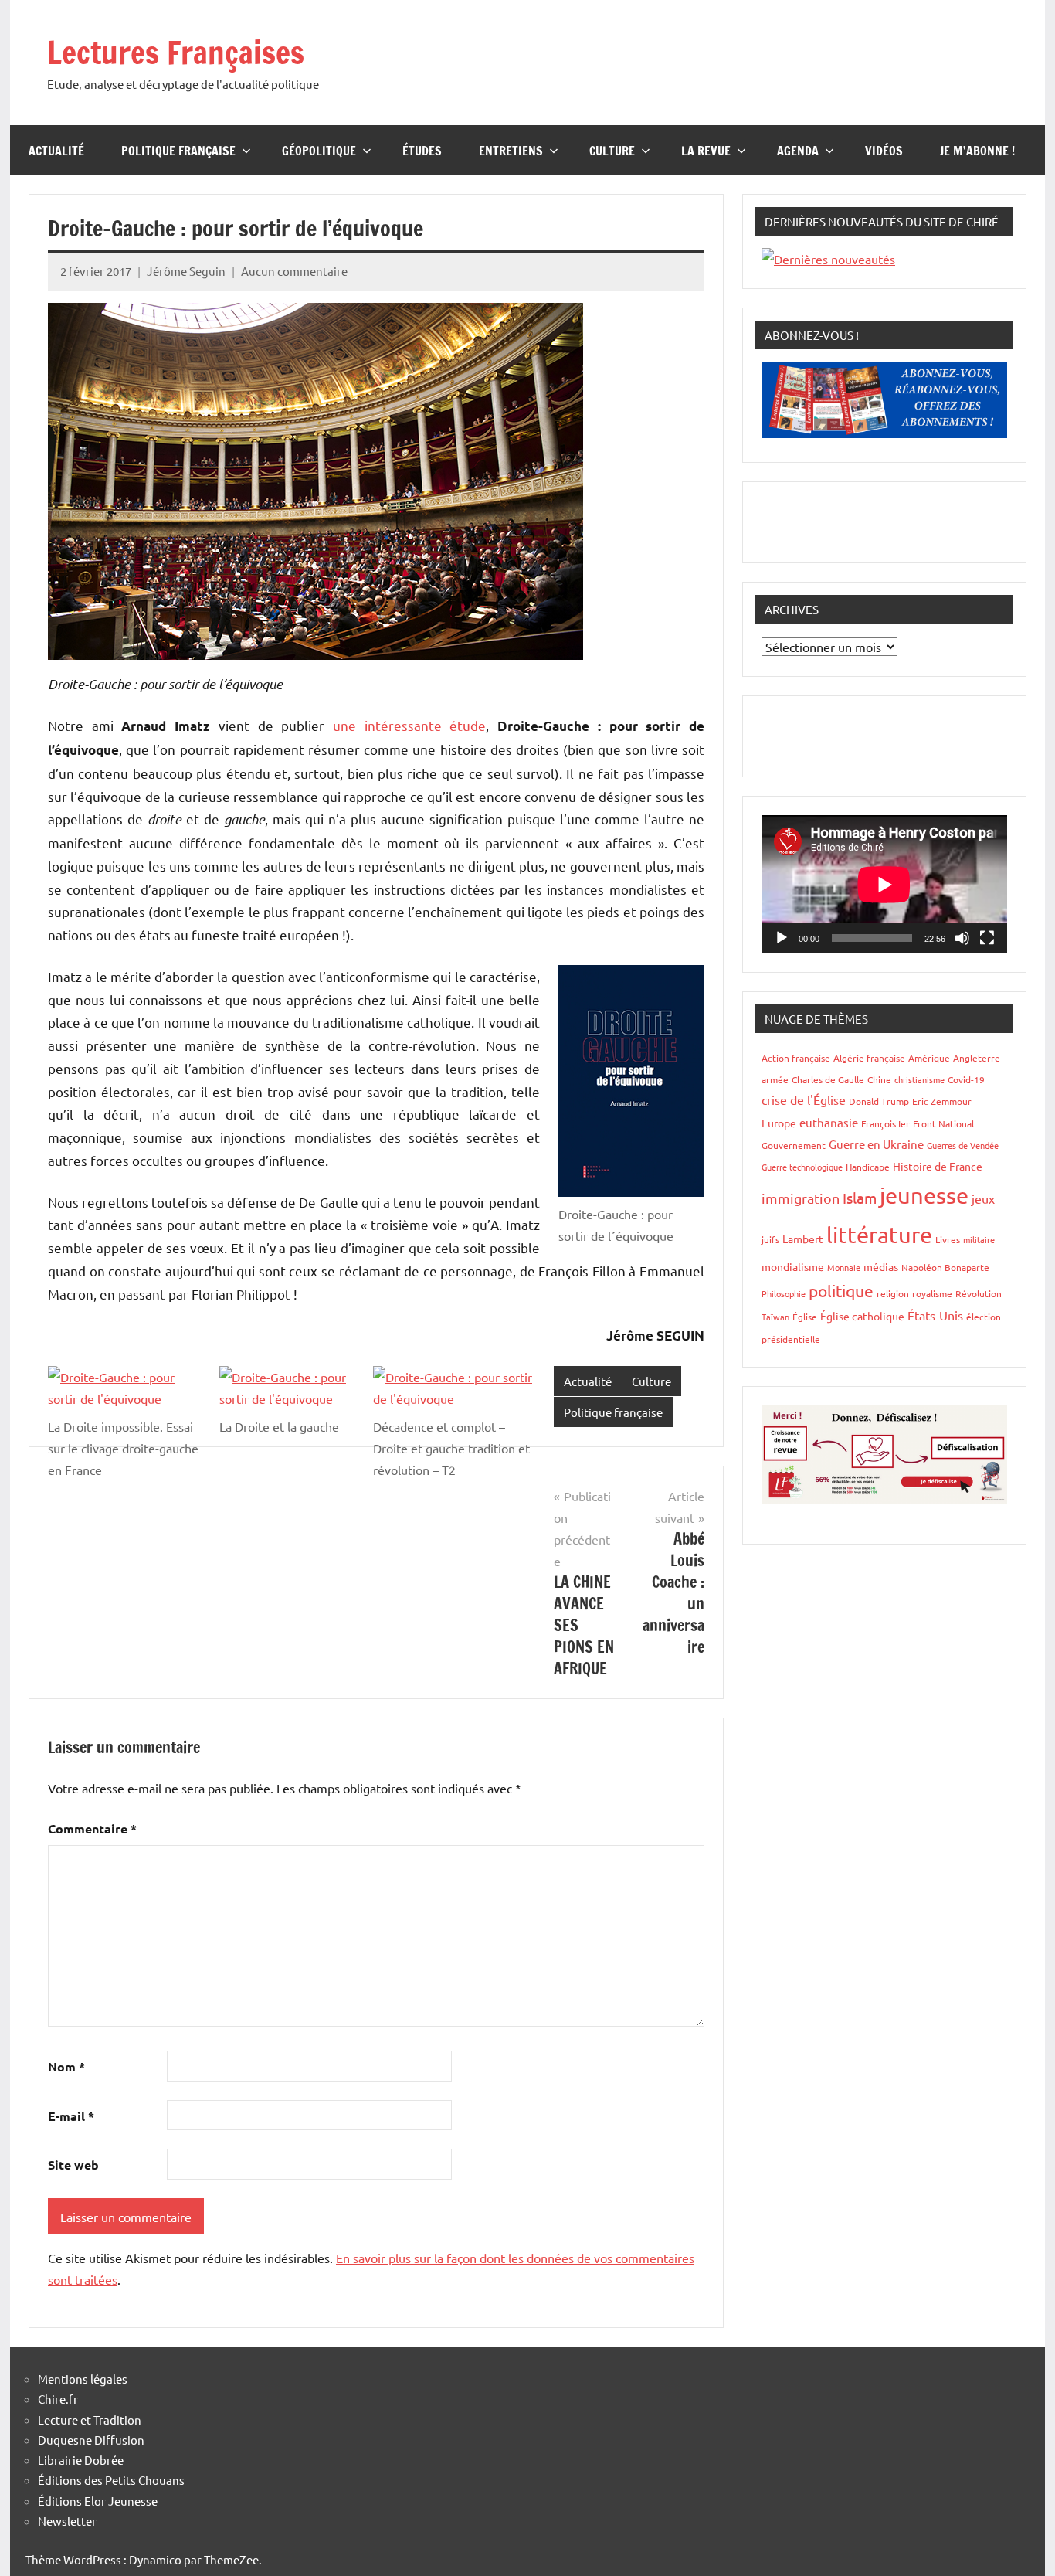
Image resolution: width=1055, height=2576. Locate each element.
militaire (979, 1239)
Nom (66, 2066)
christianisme (919, 1079)
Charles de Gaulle (828, 1079)
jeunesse (924, 1195)
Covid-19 (966, 1079)
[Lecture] (782, 938)
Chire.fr (58, 2399)
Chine (879, 1079)
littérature (879, 1235)
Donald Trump (879, 1101)
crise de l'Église (804, 1099)
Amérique (929, 1058)
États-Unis (935, 1315)
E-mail (71, 2116)
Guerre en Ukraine (876, 1144)
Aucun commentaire (294, 271)
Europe (779, 1123)
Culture (612, 151)
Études (422, 151)
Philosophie (784, 1293)
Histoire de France (938, 1166)
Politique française (178, 151)
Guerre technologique (802, 1167)
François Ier (885, 1123)
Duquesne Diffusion (91, 2440)
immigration (801, 1198)
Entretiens (511, 151)
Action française (796, 1058)
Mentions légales (83, 2379)
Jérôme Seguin (186, 271)
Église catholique (862, 1316)
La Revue (706, 151)
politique (841, 1290)
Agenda (798, 151)
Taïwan (775, 1317)
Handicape (868, 1167)
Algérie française (869, 1058)
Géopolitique (319, 151)
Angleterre (977, 1058)
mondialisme (793, 1266)
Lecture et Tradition (90, 2420)
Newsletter (67, 2521)
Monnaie (844, 1267)
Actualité (56, 151)
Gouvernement (794, 1145)
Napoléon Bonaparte (945, 1267)
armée (775, 1079)
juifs (770, 1239)
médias (881, 1266)
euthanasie (829, 1122)
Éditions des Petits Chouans (111, 2480)
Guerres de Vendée (963, 1145)
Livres (948, 1239)
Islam (860, 1198)
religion (893, 1293)
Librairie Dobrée (81, 2460)
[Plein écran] (987, 938)
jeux (983, 1198)
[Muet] (962, 938)
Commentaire (92, 1828)
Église (805, 1317)
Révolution (979, 1293)
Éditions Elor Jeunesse (98, 2501)
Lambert (803, 1239)
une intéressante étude (409, 725)
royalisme (932, 1293)
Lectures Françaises (176, 52)
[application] (884, 884)
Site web (73, 2165)
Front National (943, 1123)
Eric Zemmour (942, 1101)
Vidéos (884, 151)
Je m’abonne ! (977, 151)
